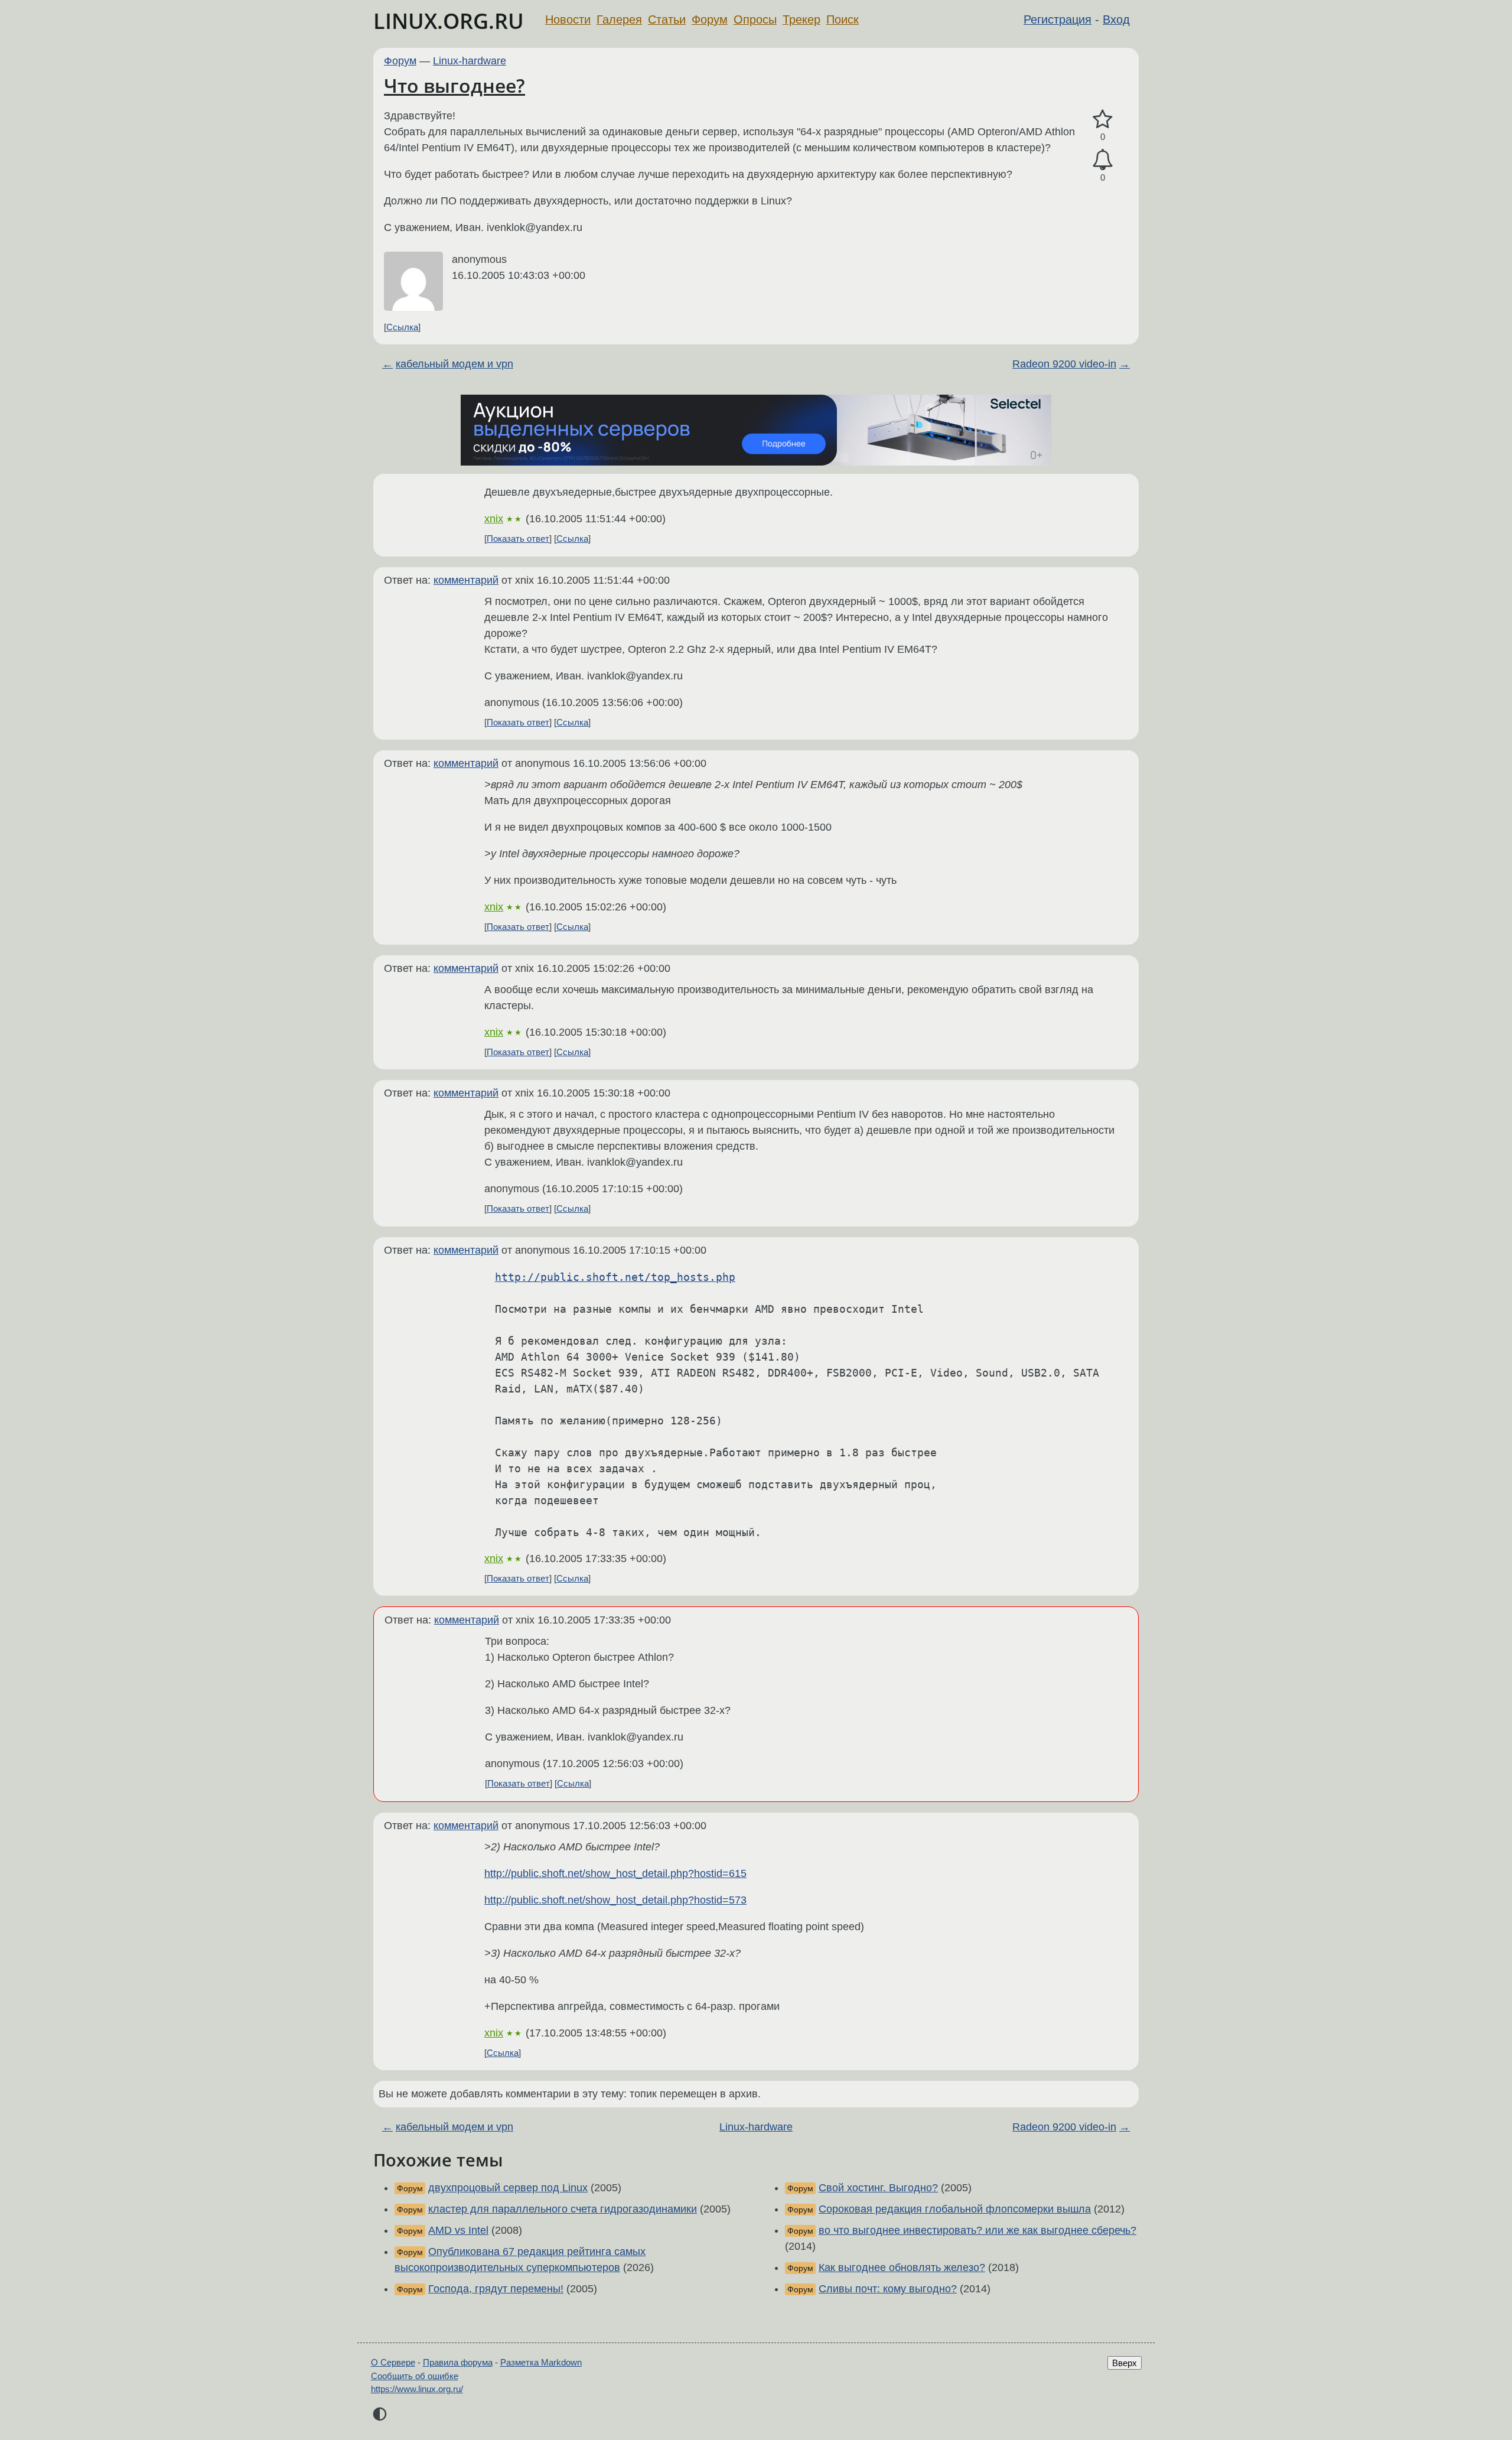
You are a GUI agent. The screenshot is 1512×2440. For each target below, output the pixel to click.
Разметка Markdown (541, 2362)
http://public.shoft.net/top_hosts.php (615, 1277)
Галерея (619, 19)
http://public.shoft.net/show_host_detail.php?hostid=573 (615, 1900)
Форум (710, 19)
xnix (494, 519)
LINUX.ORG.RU (449, 21)
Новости (568, 19)
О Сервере (393, 2362)
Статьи (667, 19)
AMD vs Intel (458, 2230)
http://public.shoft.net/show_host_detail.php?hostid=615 (615, 1873)
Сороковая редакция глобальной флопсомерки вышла (955, 2209)
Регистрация (1058, 19)
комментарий (466, 580)
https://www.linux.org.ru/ (417, 2389)
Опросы (755, 19)
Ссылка (402, 327)
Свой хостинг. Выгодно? (878, 2188)
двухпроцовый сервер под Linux (508, 2188)
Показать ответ (518, 539)
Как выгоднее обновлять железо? (902, 2267)
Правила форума (458, 2362)
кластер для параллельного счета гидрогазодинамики (563, 2209)
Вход (1116, 19)
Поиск (843, 19)
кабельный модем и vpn (454, 364)
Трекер (801, 19)
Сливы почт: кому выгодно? (888, 2289)
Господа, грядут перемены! (496, 2289)
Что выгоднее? (454, 85)
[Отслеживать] (1103, 160)
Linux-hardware (470, 61)
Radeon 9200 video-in (1064, 364)
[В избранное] (1103, 120)
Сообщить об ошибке (415, 2376)
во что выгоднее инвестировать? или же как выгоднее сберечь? (977, 2230)
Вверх (1125, 2363)
